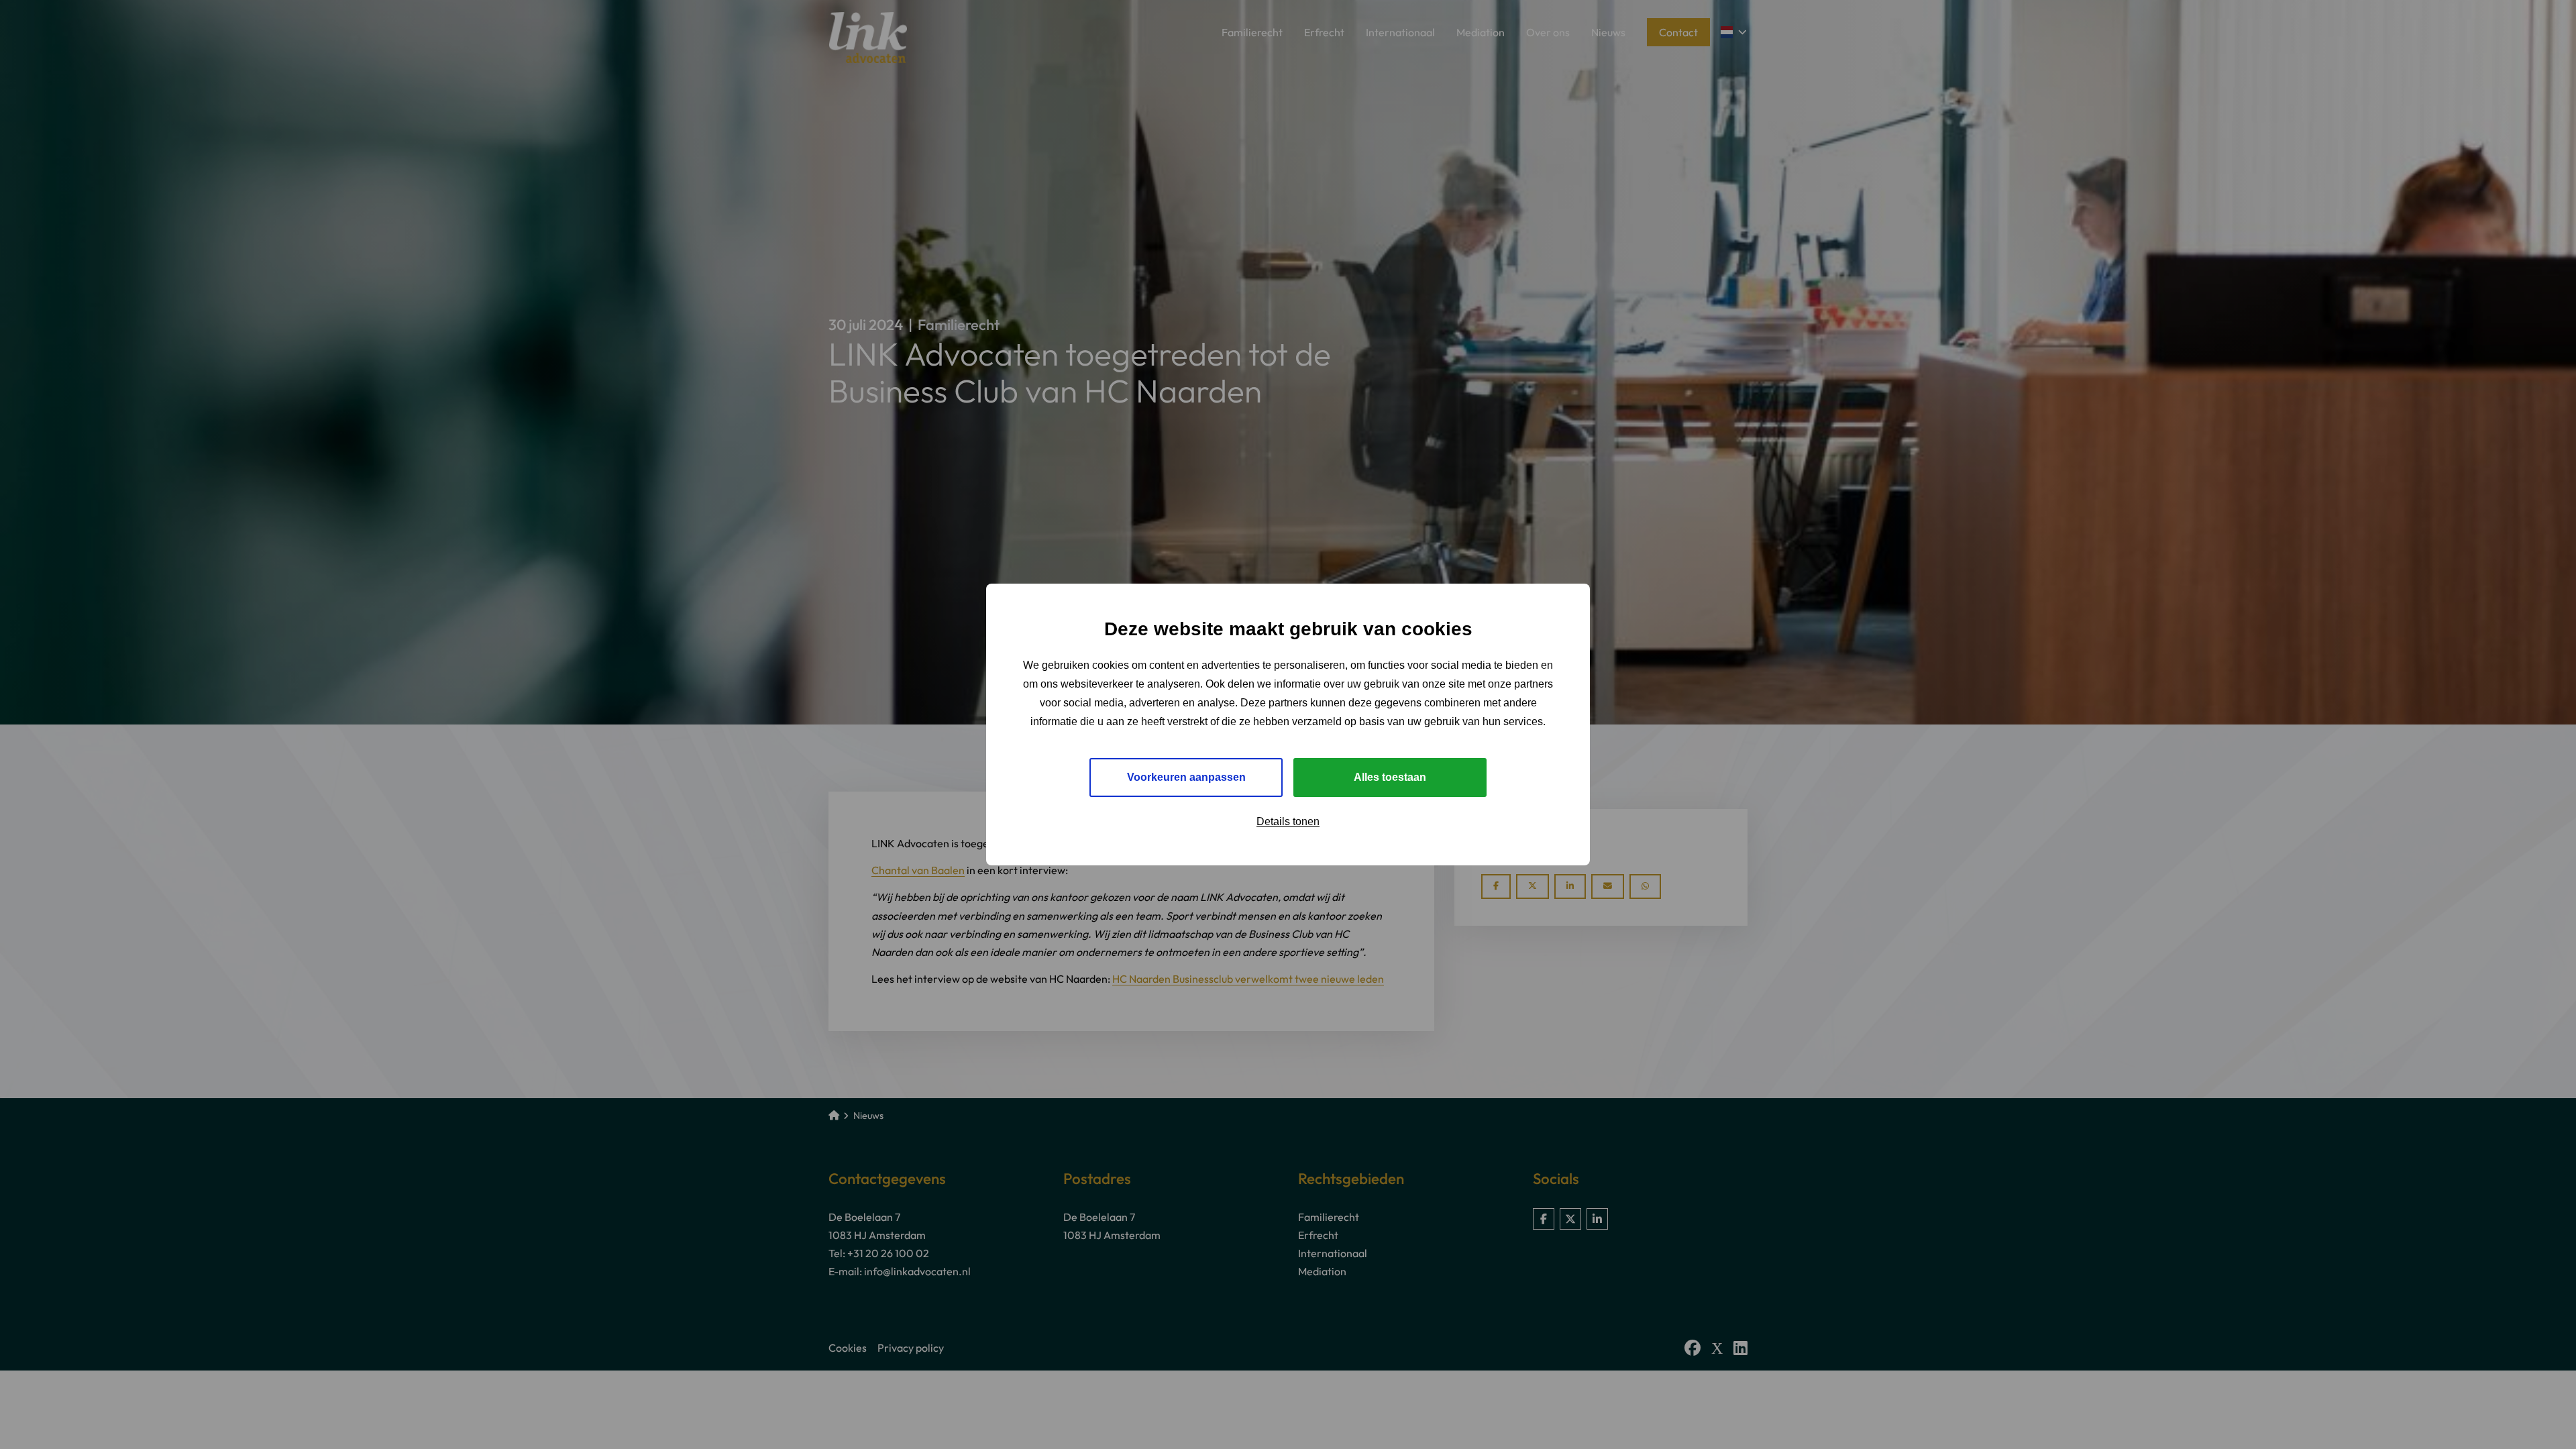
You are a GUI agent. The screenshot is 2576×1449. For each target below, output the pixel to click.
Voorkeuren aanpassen (1186, 777)
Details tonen (1288, 821)
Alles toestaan (1390, 777)
